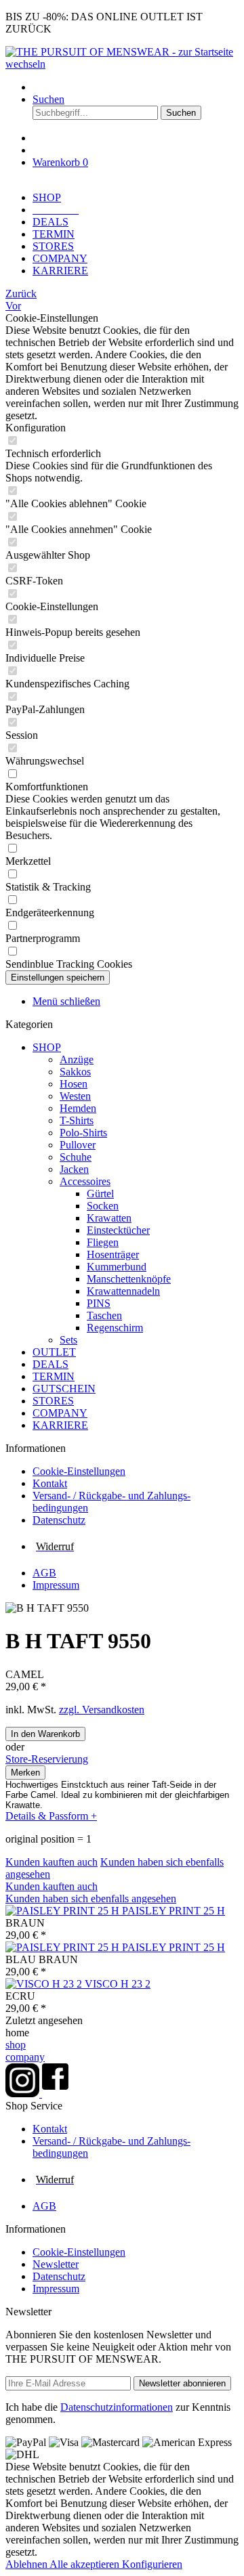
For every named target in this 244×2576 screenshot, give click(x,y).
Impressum (56, 1585)
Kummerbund (117, 1267)
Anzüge (77, 1059)
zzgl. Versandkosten (102, 1710)
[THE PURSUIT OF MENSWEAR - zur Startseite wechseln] (122, 64)
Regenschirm (115, 1328)
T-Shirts (77, 1120)
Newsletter (56, 2264)
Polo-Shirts (83, 1133)
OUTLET (54, 1352)
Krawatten (109, 1218)
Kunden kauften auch (52, 1862)
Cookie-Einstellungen (79, 1471)
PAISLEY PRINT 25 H (174, 1911)
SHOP (47, 1047)
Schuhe (76, 1157)
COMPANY (60, 1413)
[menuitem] (136, 87)
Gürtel (100, 1194)
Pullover (78, 1145)
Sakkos (75, 1072)
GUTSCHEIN (64, 1389)
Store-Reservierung (47, 1759)
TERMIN (54, 1376)
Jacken (74, 1169)
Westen (75, 1096)
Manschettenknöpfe (129, 1279)
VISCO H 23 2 (118, 1984)
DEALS (50, 1364)
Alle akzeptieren (86, 2564)
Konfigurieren (152, 2564)
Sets (68, 1340)
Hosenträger (113, 1254)
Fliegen (103, 1242)
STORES (53, 1401)
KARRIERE (60, 1425)
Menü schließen (66, 1001)
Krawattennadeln (123, 1291)
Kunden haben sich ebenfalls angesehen (91, 1898)
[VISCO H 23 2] (45, 1984)
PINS (99, 1303)
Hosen (74, 1084)
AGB (44, 1573)
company (25, 2057)
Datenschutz (59, 1520)
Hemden (78, 1108)
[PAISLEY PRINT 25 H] (64, 1911)
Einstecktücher (118, 1230)
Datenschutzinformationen (117, 2407)
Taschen (104, 1315)
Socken (103, 1206)
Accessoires (85, 1181)
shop (16, 2045)
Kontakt (50, 1483)
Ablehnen (27, 2564)
